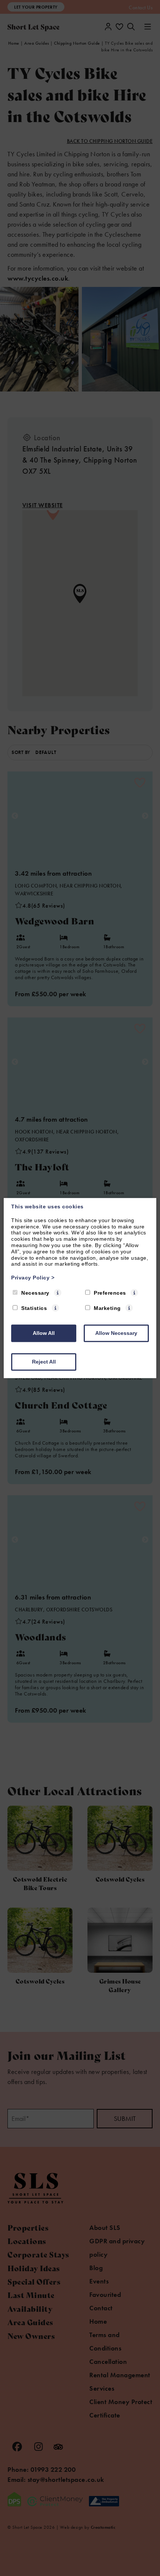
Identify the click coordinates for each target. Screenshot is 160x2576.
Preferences (110, 1293)
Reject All (44, 1362)
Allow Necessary (116, 1333)
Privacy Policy (33, 1278)
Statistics (34, 1308)
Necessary (35, 1293)
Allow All (44, 1333)
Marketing (107, 1308)
